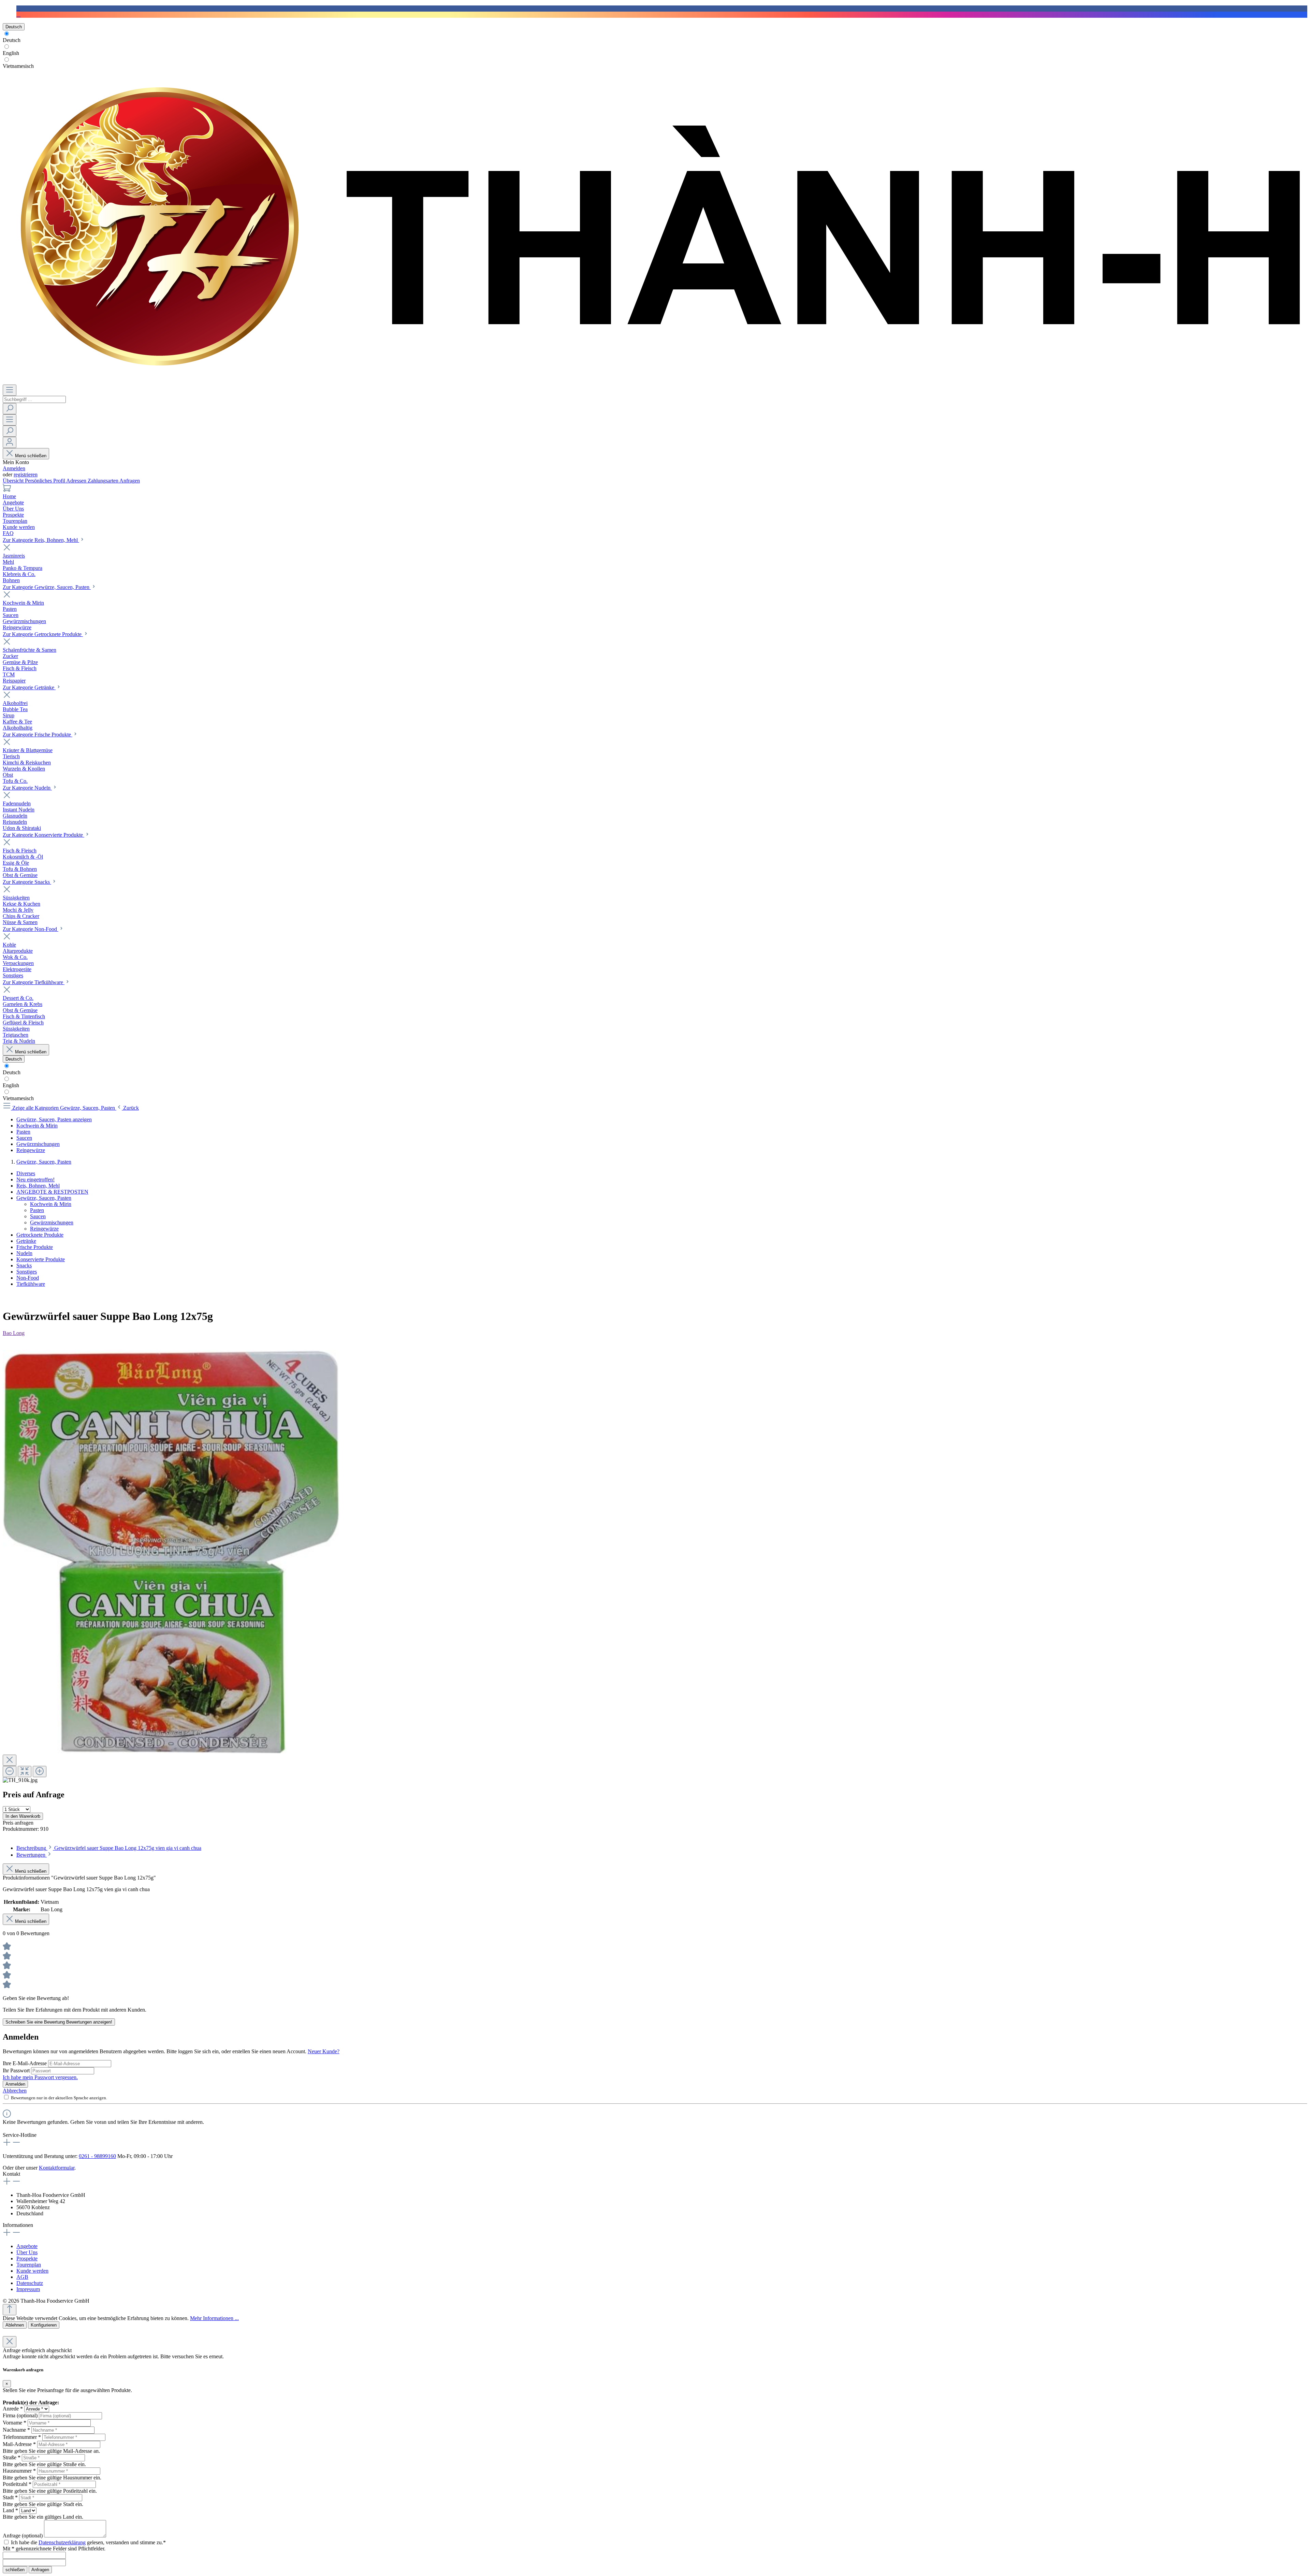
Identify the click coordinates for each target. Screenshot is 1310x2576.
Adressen (77, 481)
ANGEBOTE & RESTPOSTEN (52, 1192)
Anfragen (130, 481)
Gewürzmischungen (52, 1222)
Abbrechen (15, 2091)
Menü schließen (31, 456)
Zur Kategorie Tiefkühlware (34, 982)
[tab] (109, 1848)
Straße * (12, 2457)
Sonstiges (27, 1272)
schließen (15, 2570)
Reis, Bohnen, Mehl (38, 1186)
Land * (10, 2510)
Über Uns (27, 2252)
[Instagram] (18, 15)
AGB (22, 2277)
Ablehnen (15, 2325)
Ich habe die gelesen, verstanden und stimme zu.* (88, 2542)
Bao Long (14, 1333)
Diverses (26, 1173)
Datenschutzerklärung (62, 2542)
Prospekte (27, 2258)
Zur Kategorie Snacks (27, 882)
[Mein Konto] (10, 442)
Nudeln (24, 1253)
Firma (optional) (20, 2415)
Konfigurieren (44, 2325)
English (11, 53)
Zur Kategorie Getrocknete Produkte (43, 634)
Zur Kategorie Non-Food (31, 929)
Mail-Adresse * (19, 2444)
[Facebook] (18, 8)
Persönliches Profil (46, 481)
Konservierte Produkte (41, 1259)
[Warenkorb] (7, 490)
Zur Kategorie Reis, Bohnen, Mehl (41, 540)
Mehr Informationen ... (214, 2318)
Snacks (24, 1265)
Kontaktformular (57, 2168)
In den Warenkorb (23, 1816)
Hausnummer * (19, 2471)
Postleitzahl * (17, 2484)
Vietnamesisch (18, 66)
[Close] (10, 1760)
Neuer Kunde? (324, 2051)
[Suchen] (10, 409)
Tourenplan (29, 2265)
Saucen (38, 1216)
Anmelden (14, 468)
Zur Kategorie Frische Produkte (38, 735)
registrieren (26, 474)
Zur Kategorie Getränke (29, 687)
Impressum (28, 2289)
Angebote (27, 2246)
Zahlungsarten (104, 481)
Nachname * (16, 2430)
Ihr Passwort (17, 2070)
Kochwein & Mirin (51, 1204)
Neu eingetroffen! (35, 1179)
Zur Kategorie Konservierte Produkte (43, 835)
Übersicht (14, 481)
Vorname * (14, 2423)
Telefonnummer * (22, 2437)
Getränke (26, 1241)
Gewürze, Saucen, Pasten (44, 1198)
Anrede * (13, 2409)
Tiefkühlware (31, 1284)
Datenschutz (30, 2283)
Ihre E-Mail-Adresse (25, 2063)
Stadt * (10, 2497)
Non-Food (28, 1278)
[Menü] (10, 390)
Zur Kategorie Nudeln (27, 788)
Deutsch (12, 40)
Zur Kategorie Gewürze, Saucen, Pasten (47, 587)
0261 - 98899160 (97, 2156)
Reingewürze (44, 1229)
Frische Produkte (35, 1247)
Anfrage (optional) (23, 2536)
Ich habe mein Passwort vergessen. (40, 2077)
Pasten (37, 1210)
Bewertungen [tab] (32, 1855)
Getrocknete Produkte (40, 1235)
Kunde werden (32, 2271)
